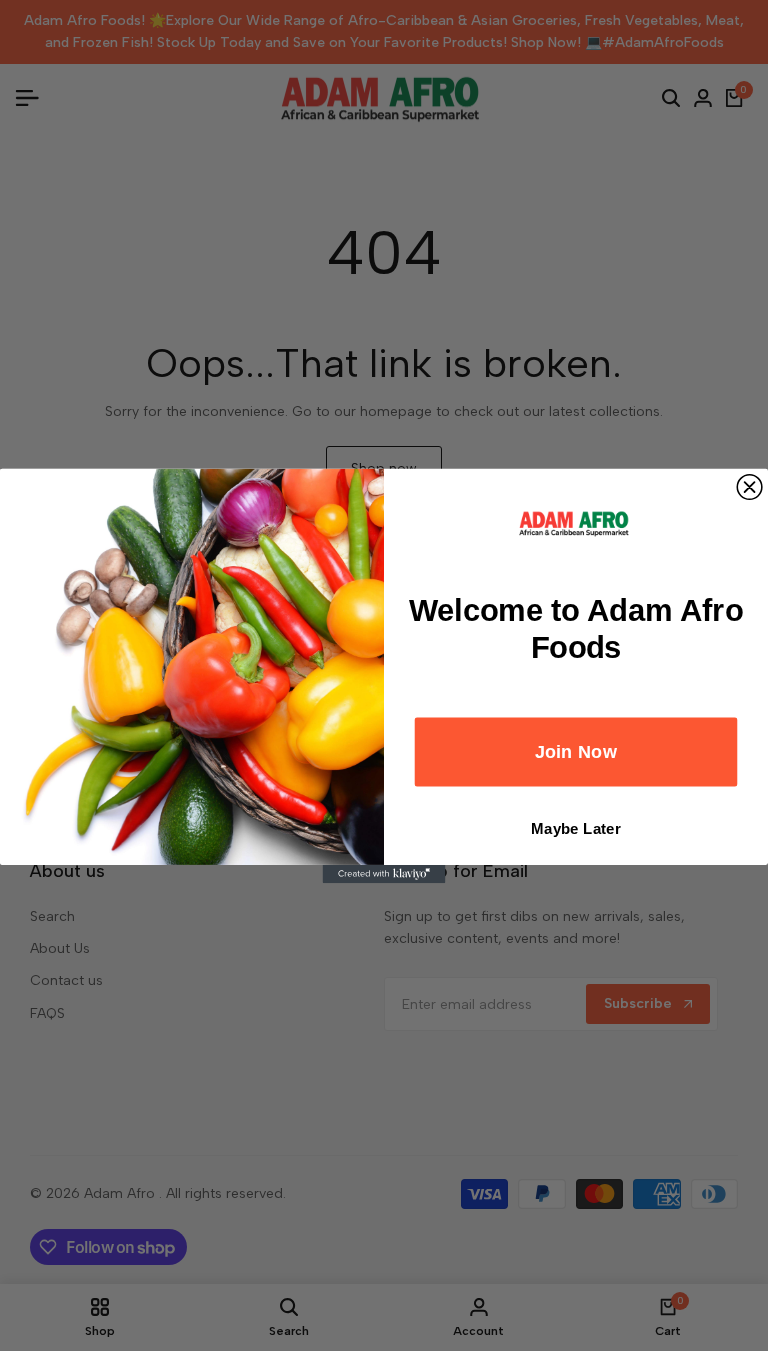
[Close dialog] (749, 486)
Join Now (576, 751)
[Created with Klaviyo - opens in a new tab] (384, 873)
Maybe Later (576, 828)
